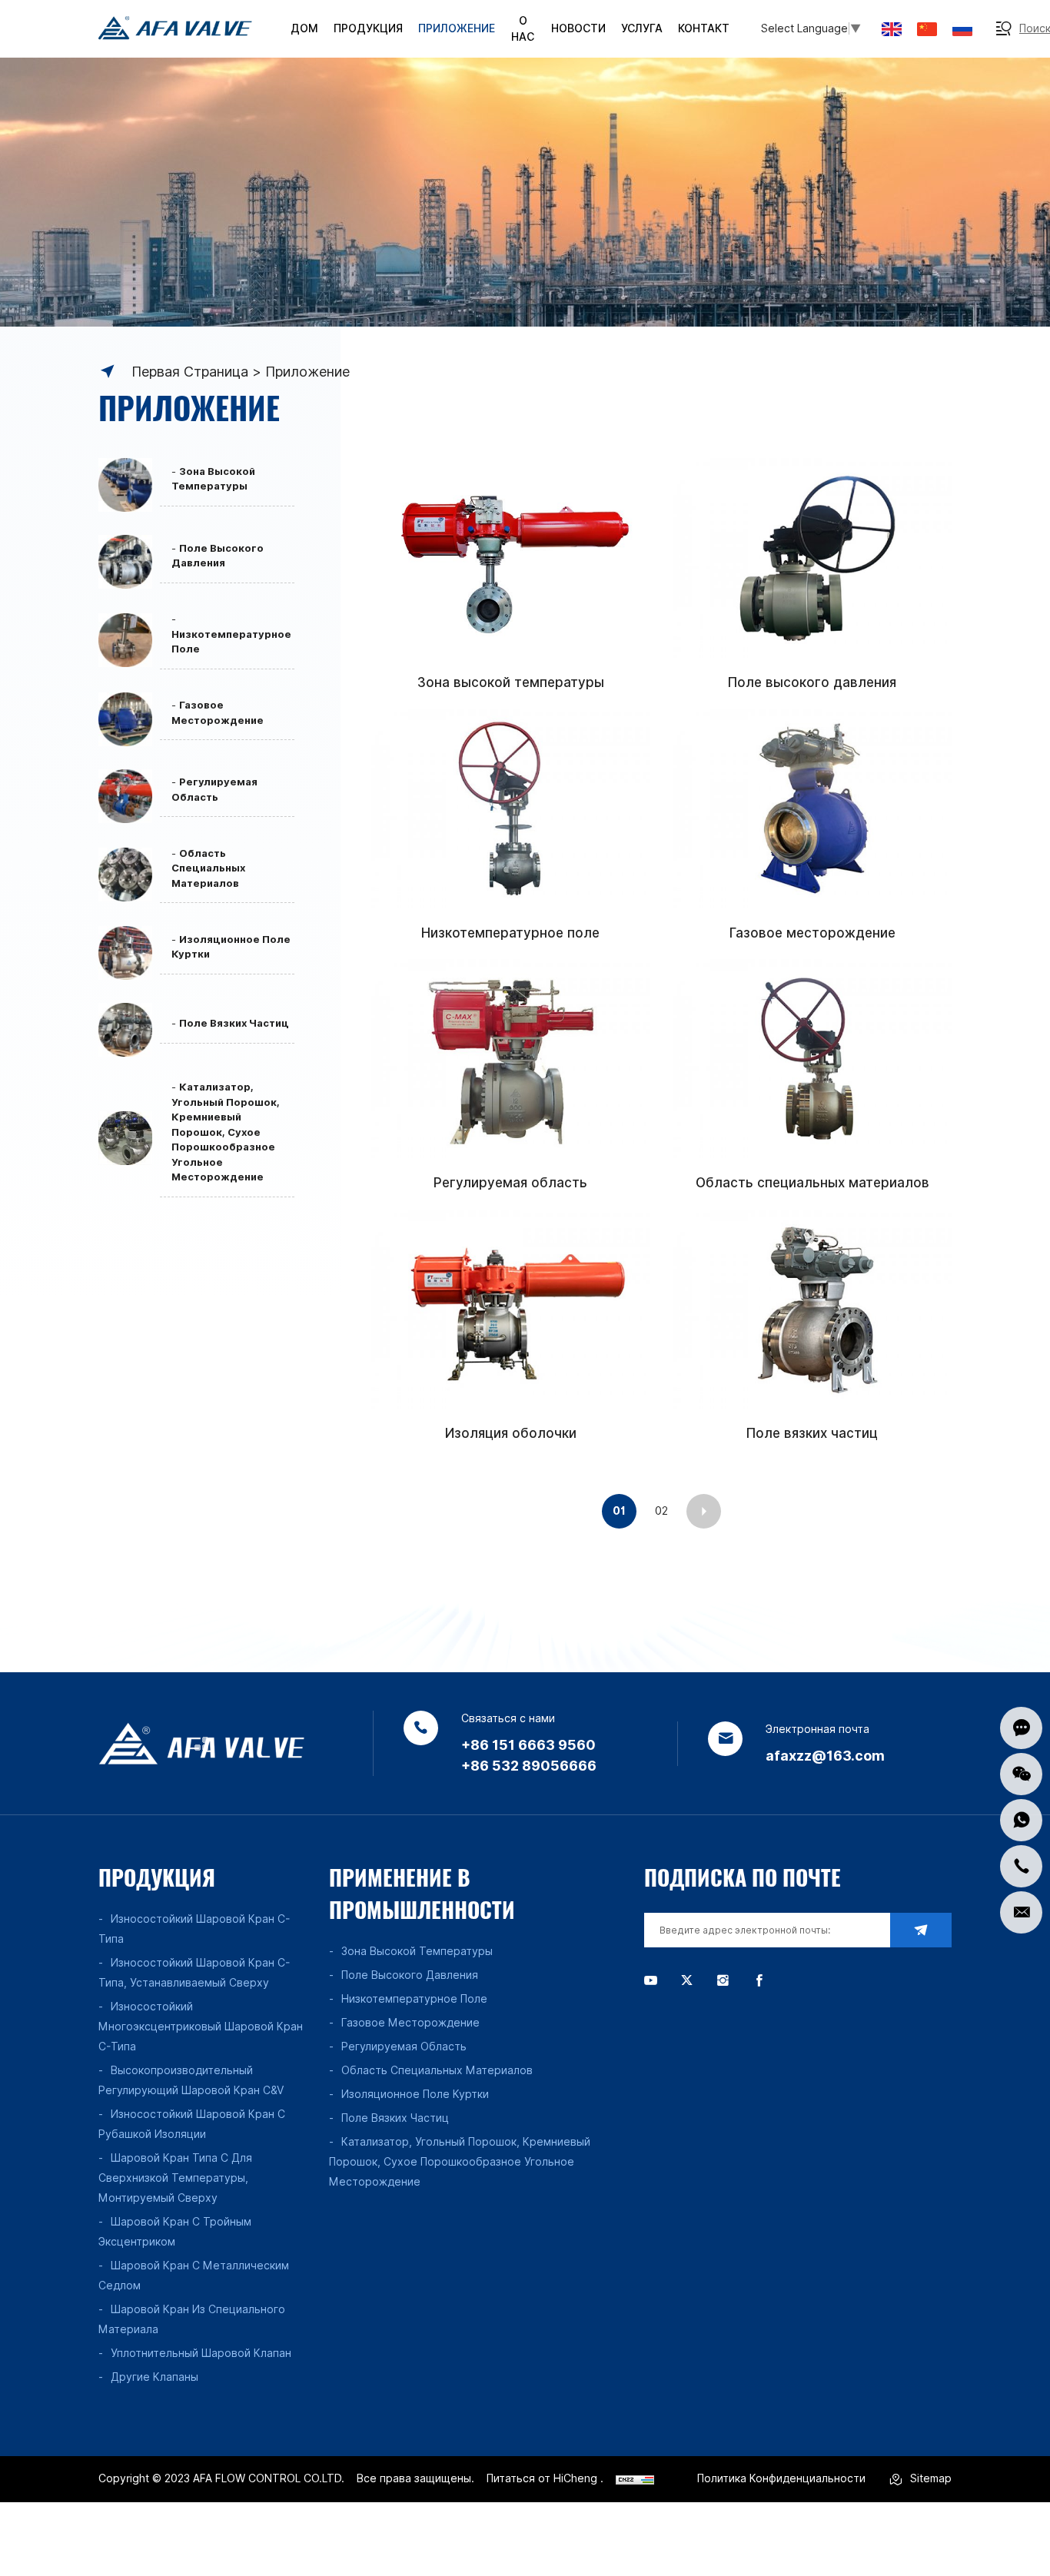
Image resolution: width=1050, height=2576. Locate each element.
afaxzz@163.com (825, 1756)
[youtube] (651, 1980)
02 (661, 1511)
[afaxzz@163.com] (1021, 1912)
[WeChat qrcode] (1021, 1774)
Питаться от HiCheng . (545, 2478)
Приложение (307, 372)
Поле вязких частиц (812, 1433)
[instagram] (723, 1980)
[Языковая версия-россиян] (962, 29)
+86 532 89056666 (529, 1766)
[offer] (1021, 1728)
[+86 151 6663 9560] (1021, 1866)
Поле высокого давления (812, 682)
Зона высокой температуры (511, 682)
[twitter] (687, 1980)
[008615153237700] (1021, 1820)
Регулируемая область (510, 1183)
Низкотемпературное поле (510, 933)
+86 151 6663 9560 (528, 1745)
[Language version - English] (892, 29)
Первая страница (190, 372)
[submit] (921, 1930)
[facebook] (759, 1980)
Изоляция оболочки (511, 1433)
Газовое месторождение (812, 933)
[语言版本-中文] (927, 29)
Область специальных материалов (812, 1183)
